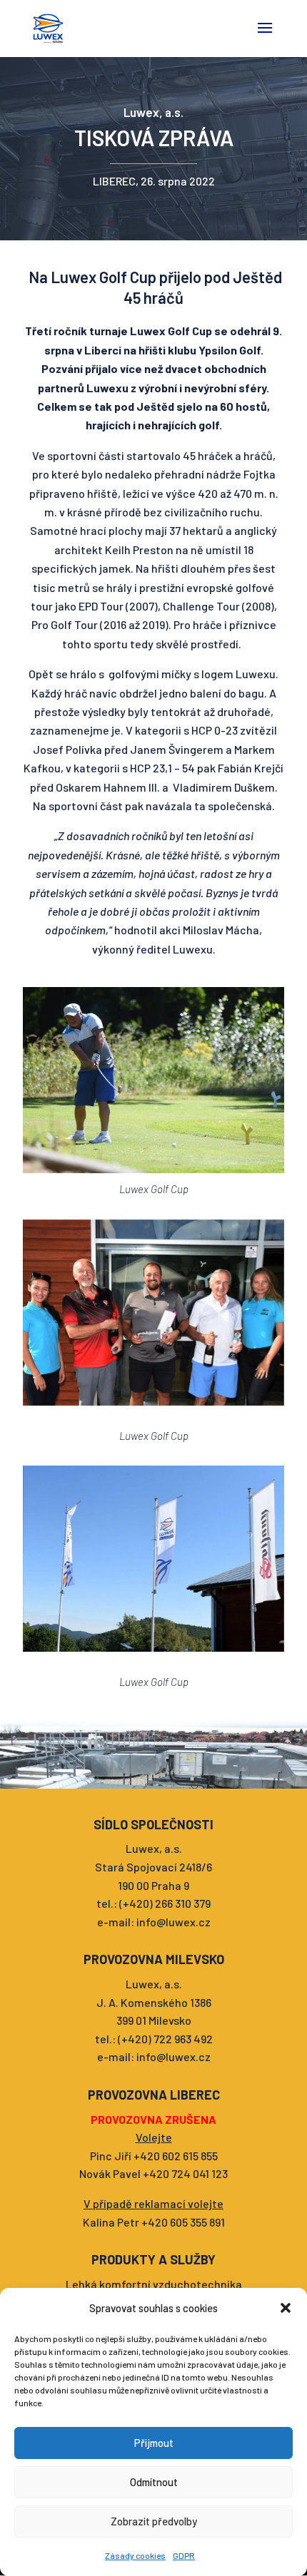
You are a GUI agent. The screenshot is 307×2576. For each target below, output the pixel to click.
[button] (286, 2308)
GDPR (184, 2555)
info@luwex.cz (173, 1922)
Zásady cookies (135, 2555)
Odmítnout (154, 2482)
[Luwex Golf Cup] (153, 1080)
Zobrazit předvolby (154, 2521)
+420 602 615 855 (176, 2156)
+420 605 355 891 (183, 2222)
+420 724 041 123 (185, 2173)
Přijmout (154, 2443)
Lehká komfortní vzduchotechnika (154, 2284)
